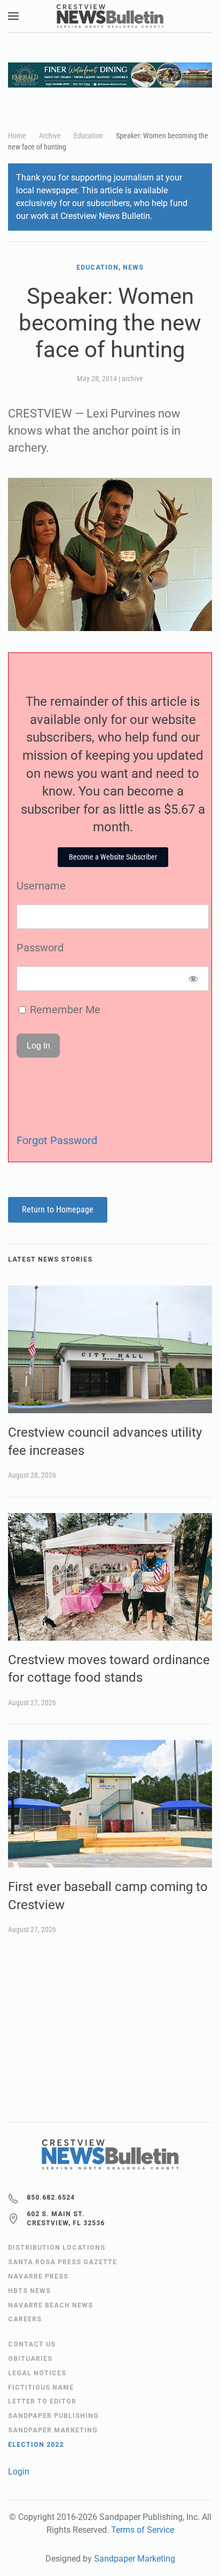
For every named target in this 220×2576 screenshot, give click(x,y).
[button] (13, 16)
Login (19, 2472)
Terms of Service (143, 2530)
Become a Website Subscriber (113, 857)
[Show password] (194, 979)
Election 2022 (36, 2445)
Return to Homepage (58, 1210)
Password (40, 948)
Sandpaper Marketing (135, 2559)
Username (41, 886)
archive (132, 379)
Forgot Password (57, 1140)
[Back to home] (110, 16)
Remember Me (64, 1010)
